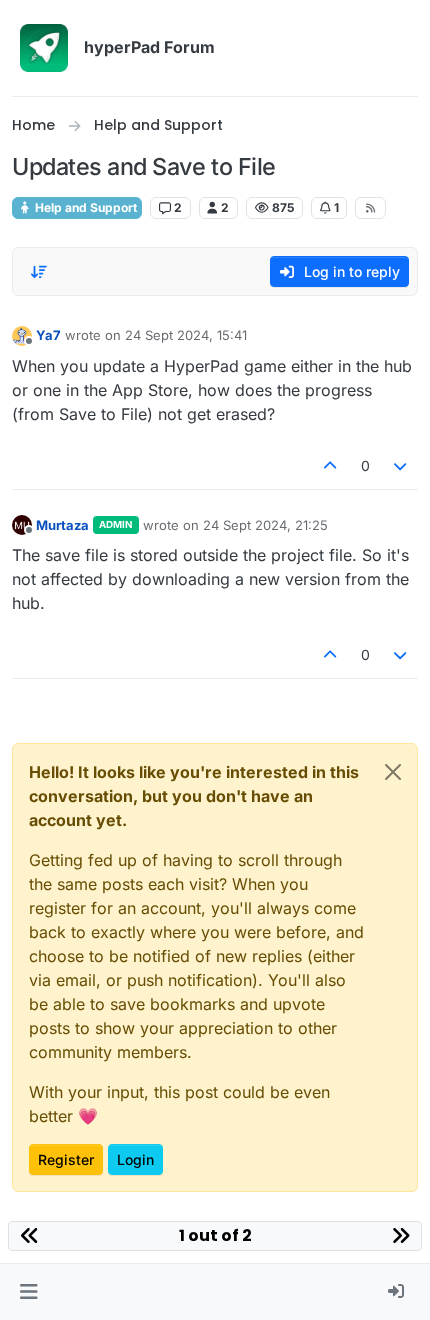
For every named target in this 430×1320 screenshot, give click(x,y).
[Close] (393, 772)
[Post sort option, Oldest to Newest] (39, 272)
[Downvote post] (401, 465)
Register (66, 1159)
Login (135, 1159)
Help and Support (84, 207)
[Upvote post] (330, 465)
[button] (28, 1292)
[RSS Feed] (370, 208)
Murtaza (62, 525)
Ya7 (48, 335)
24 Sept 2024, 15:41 (186, 335)
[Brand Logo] (44, 48)
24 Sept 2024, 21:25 (265, 525)
